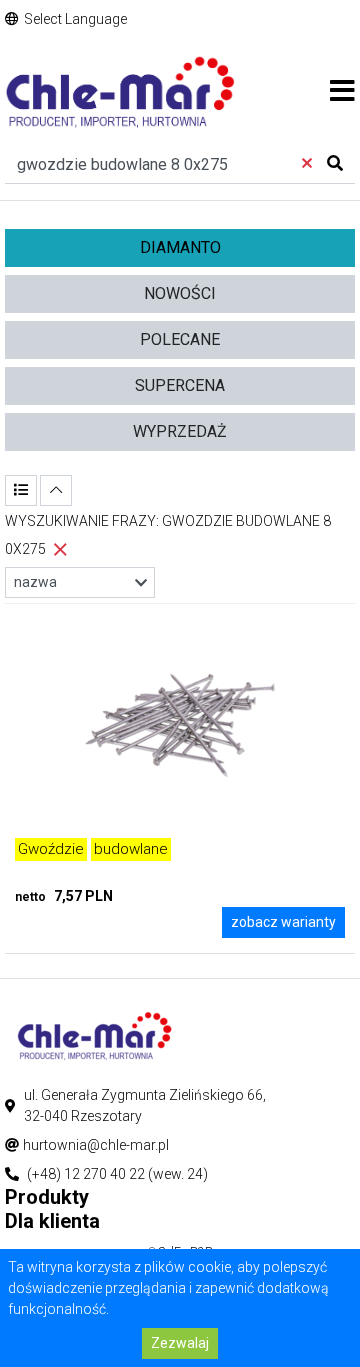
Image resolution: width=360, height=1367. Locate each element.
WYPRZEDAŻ (180, 431)
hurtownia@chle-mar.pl (96, 1145)
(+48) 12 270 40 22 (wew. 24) (117, 1174)
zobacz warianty (283, 922)
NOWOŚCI (180, 293)
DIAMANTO (180, 247)
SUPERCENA (180, 385)
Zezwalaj (180, 1343)
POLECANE (180, 339)
